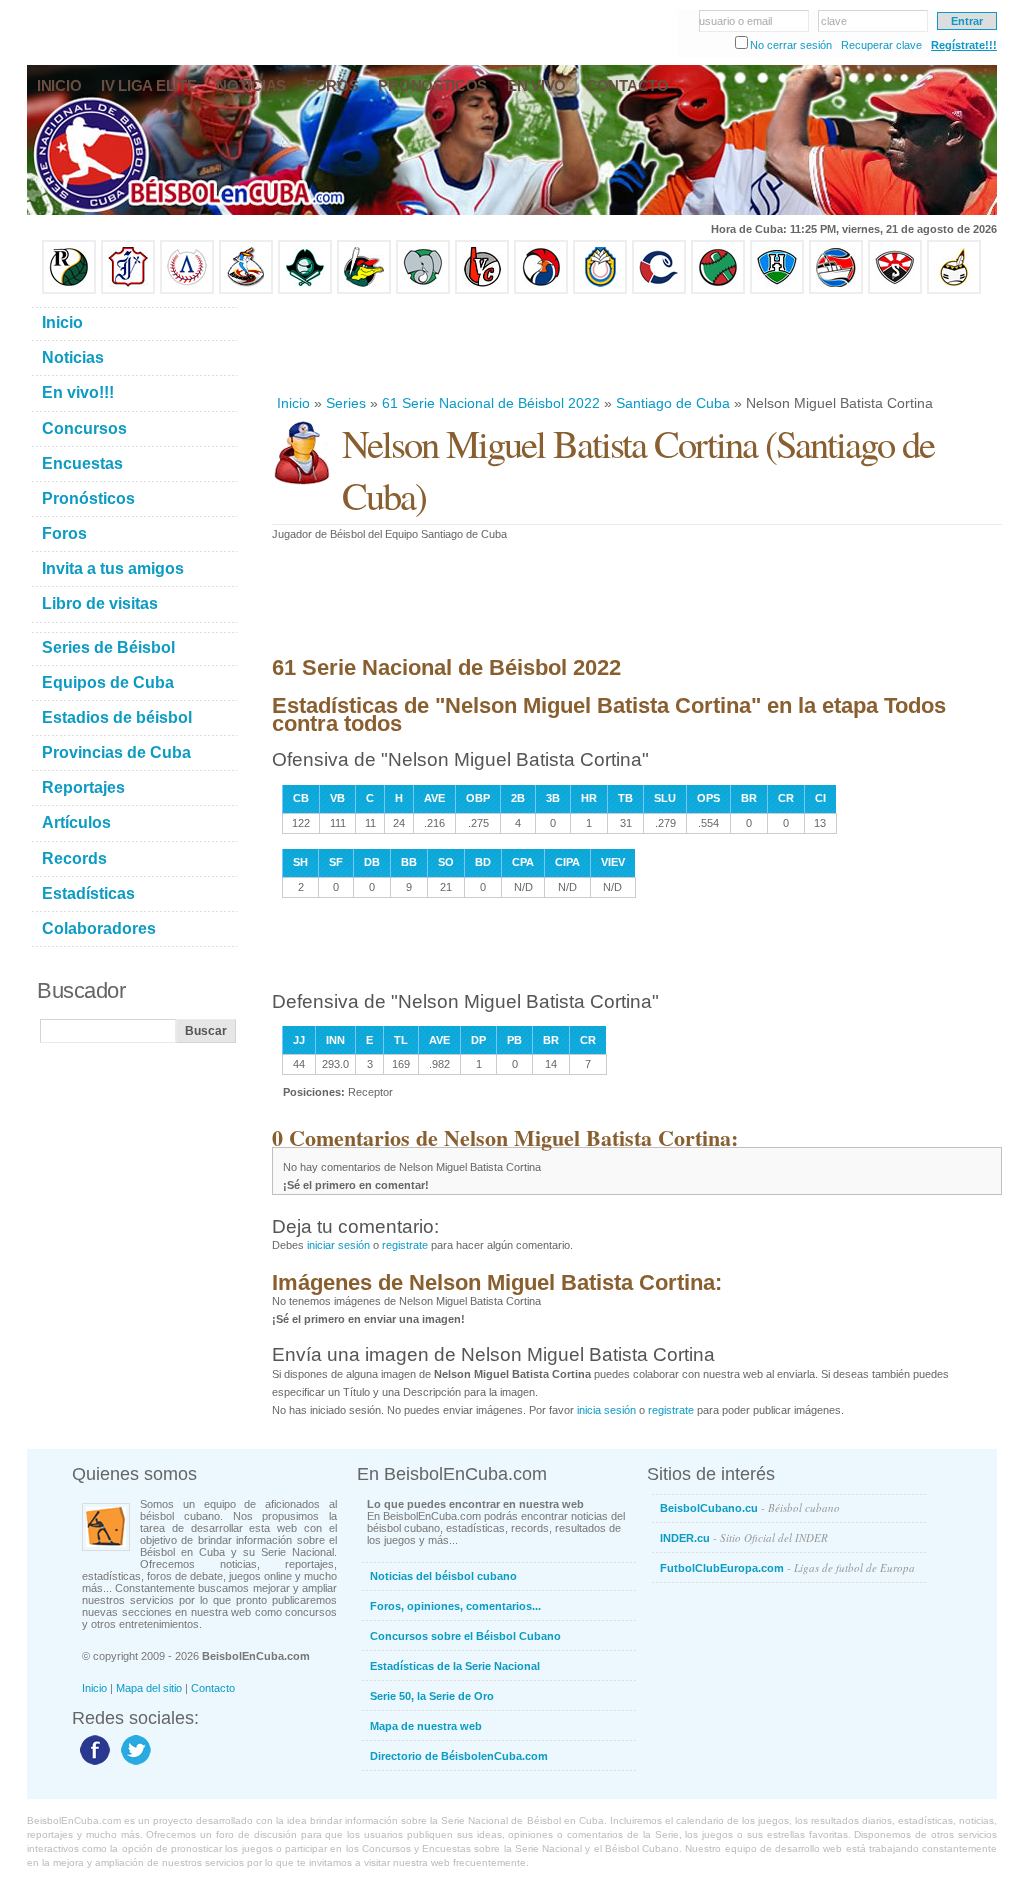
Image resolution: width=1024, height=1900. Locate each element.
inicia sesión (606, 1410)
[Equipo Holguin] (777, 290)
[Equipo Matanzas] (364, 290)
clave (834, 21)
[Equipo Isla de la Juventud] (305, 290)
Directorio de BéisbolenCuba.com (459, 1756)
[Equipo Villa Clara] (482, 290)
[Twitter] (133, 1764)
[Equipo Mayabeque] (246, 290)
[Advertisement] (636, 344)
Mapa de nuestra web (426, 1726)
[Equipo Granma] (836, 290)
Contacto (213, 1688)
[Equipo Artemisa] (187, 290)
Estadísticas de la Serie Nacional (455, 1666)
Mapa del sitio (149, 1688)
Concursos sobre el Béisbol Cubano (465, 1636)
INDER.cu (744, 1537)
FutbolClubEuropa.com (787, 1567)
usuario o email (735, 21)
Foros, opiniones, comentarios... (455, 1606)
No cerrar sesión (791, 45)
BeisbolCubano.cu (750, 1507)
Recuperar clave (881, 45)
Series (346, 403)
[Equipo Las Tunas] (718, 290)
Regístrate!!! (964, 45)
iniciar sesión (338, 1245)
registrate (405, 1245)
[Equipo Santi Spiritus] (541, 290)
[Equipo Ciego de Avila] (600, 290)
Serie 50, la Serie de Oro (432, 1696)
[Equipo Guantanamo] (954, 290)
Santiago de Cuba (673, 403)
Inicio (293, 403)
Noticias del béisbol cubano (443, 1576)
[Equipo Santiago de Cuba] (895, 290)
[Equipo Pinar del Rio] (69, 290)
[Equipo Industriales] (128, 290)
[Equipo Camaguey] (659, 290)
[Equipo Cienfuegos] (423, 290)
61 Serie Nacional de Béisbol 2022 (491, 403)
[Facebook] (92, 1764)
